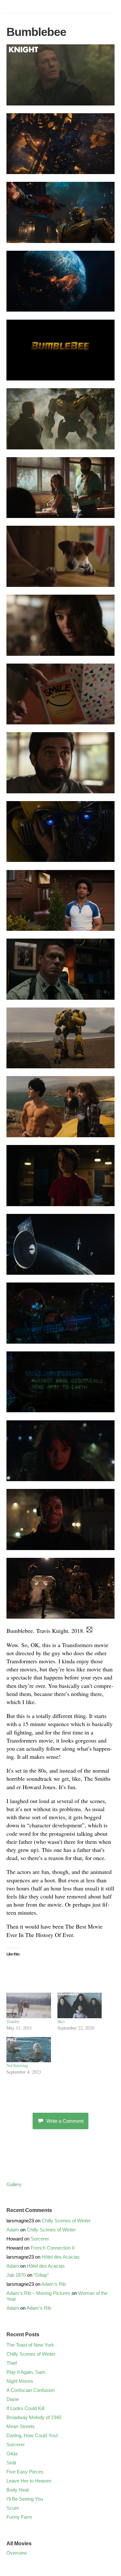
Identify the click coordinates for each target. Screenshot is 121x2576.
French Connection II (53, 2248)
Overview (17, 2553)
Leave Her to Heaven (29, 2481)
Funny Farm (19, 2517)
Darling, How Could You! (32, 2435)
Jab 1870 (16, 2275)
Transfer (13, 2021)
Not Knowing (17, 2065)
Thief (12, 2363)
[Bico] (80, 2005)
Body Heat (18, 2490)
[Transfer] (29, 2005)
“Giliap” (41, 2275)
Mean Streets (21, 2426)
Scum (13, 2508)
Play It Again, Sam (26, 2372)
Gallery (14, 2184)
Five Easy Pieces (25, 2472)
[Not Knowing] (29, 2050)
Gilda (12, 2454)
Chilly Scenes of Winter (66, 2221)
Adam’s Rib (54, 2284)
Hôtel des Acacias (61, 2257)
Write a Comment (65, 2121)
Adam (13, 2230)
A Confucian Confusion (30, 2390)
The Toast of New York (30, 2345)
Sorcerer (40, 2239)
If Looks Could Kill (25, 2408)
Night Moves (20, 2381)
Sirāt (11, 2463)
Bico (61, 2021)
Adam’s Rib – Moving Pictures (38, 2293)
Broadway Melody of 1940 (34, 2417)
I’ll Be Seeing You (25, 2499)
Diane (13, 2399)
